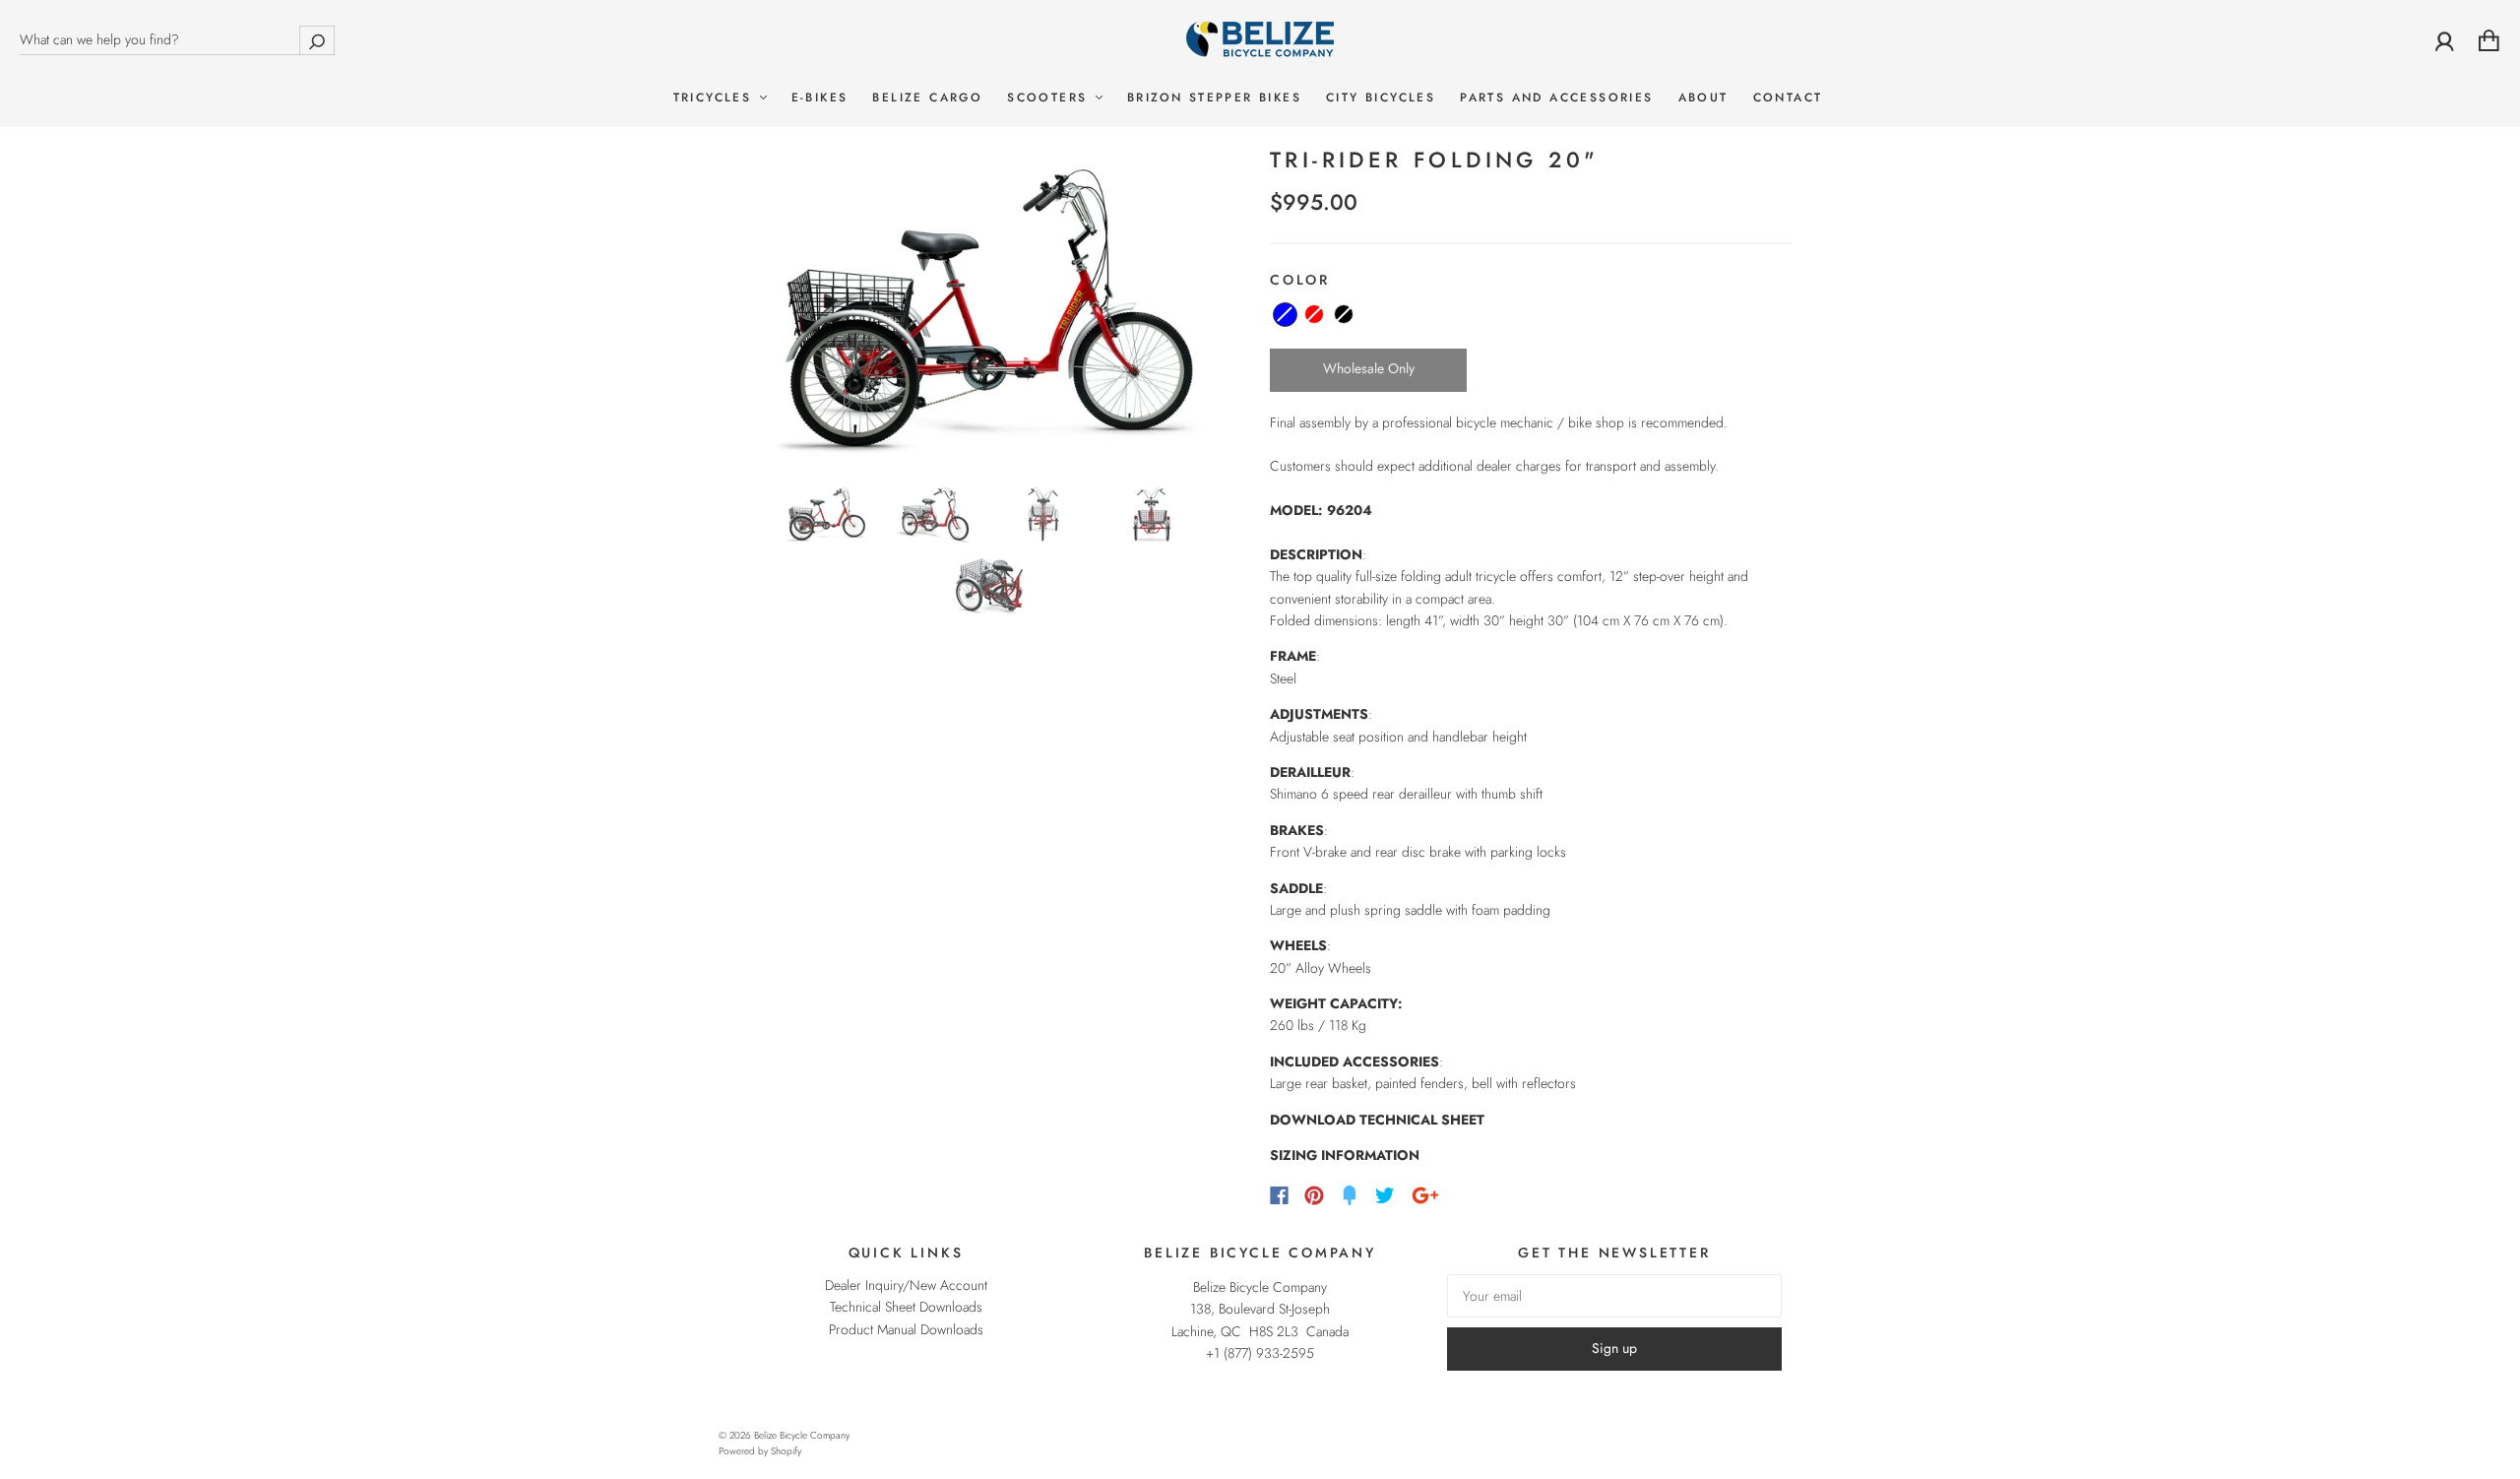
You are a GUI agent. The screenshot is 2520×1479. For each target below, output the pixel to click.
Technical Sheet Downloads (906, 1307)
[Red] (1314, 314)
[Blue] (1285, 315)
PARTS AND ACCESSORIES (1556, 98)
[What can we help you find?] (177, 39)
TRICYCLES (716, 98)
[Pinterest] (1314, 1195)
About (1703, 98)
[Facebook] (1279, 1195)
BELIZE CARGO (927, 98)
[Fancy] (1350, 1195)
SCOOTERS (1050, 98)
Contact (1788, 98)
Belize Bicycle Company (802, 1435)
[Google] (1425, 1195)
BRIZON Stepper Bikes (1214, 98)
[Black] (1344, 314)
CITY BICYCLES (1381, 98)
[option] (989, 308)
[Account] (2445, 40)
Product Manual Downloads (906, 1329)
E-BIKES (820, 98)
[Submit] (317, 40)
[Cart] (2489, 40)
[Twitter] (1385, 1195)
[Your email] (1614, 1296)
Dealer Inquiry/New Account (906, 1285)
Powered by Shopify (760, 1451)
